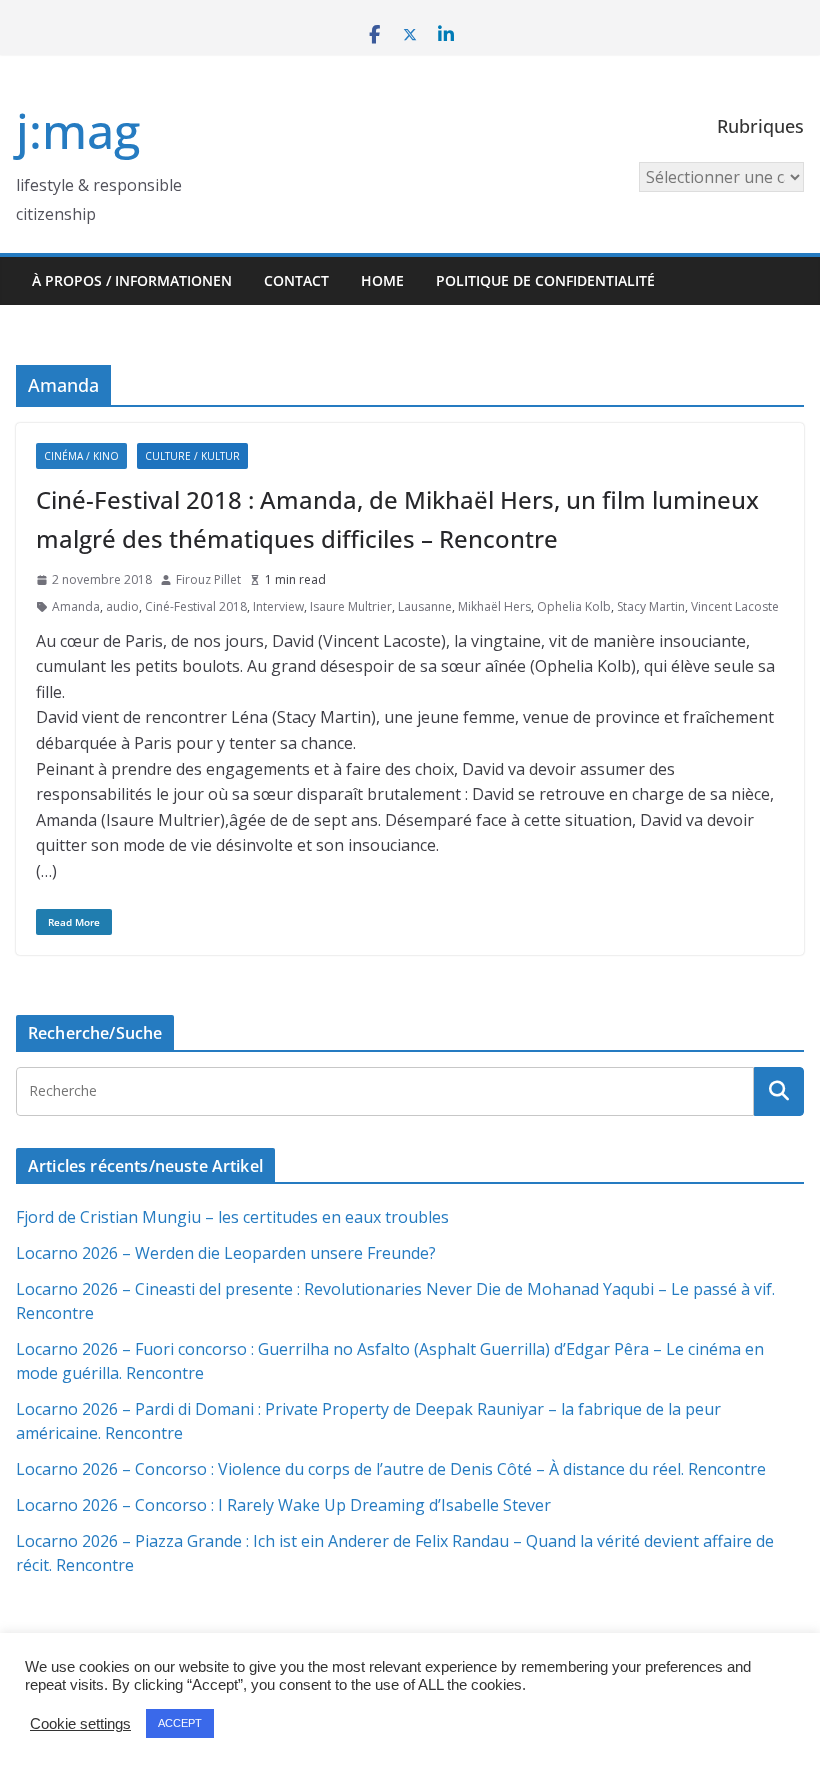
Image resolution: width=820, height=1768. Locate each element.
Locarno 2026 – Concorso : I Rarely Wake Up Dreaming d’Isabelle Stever (283, 1505)
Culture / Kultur (192, 456)
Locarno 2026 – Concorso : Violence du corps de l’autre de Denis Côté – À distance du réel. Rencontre (391, 1469)
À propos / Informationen (132, 280)
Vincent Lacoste (735, 606)
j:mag (78, 130)
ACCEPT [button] (180, 1723)
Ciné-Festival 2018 (196, 606)
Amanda (76, 606)
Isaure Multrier (351, 606)
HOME (382, 280)
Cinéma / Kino (81, 456)
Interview (278, 606)
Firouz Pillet (208, 579)
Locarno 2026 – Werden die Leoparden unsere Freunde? (226, 1253)
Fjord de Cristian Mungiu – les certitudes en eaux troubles (232, 1217)
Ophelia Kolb (574, 606)
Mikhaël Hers (494, 606)
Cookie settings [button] (80, 1724)
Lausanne (425, 606)
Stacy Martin (651, 606)
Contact (296, 280)
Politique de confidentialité (545, 280)
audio (122, 606)
